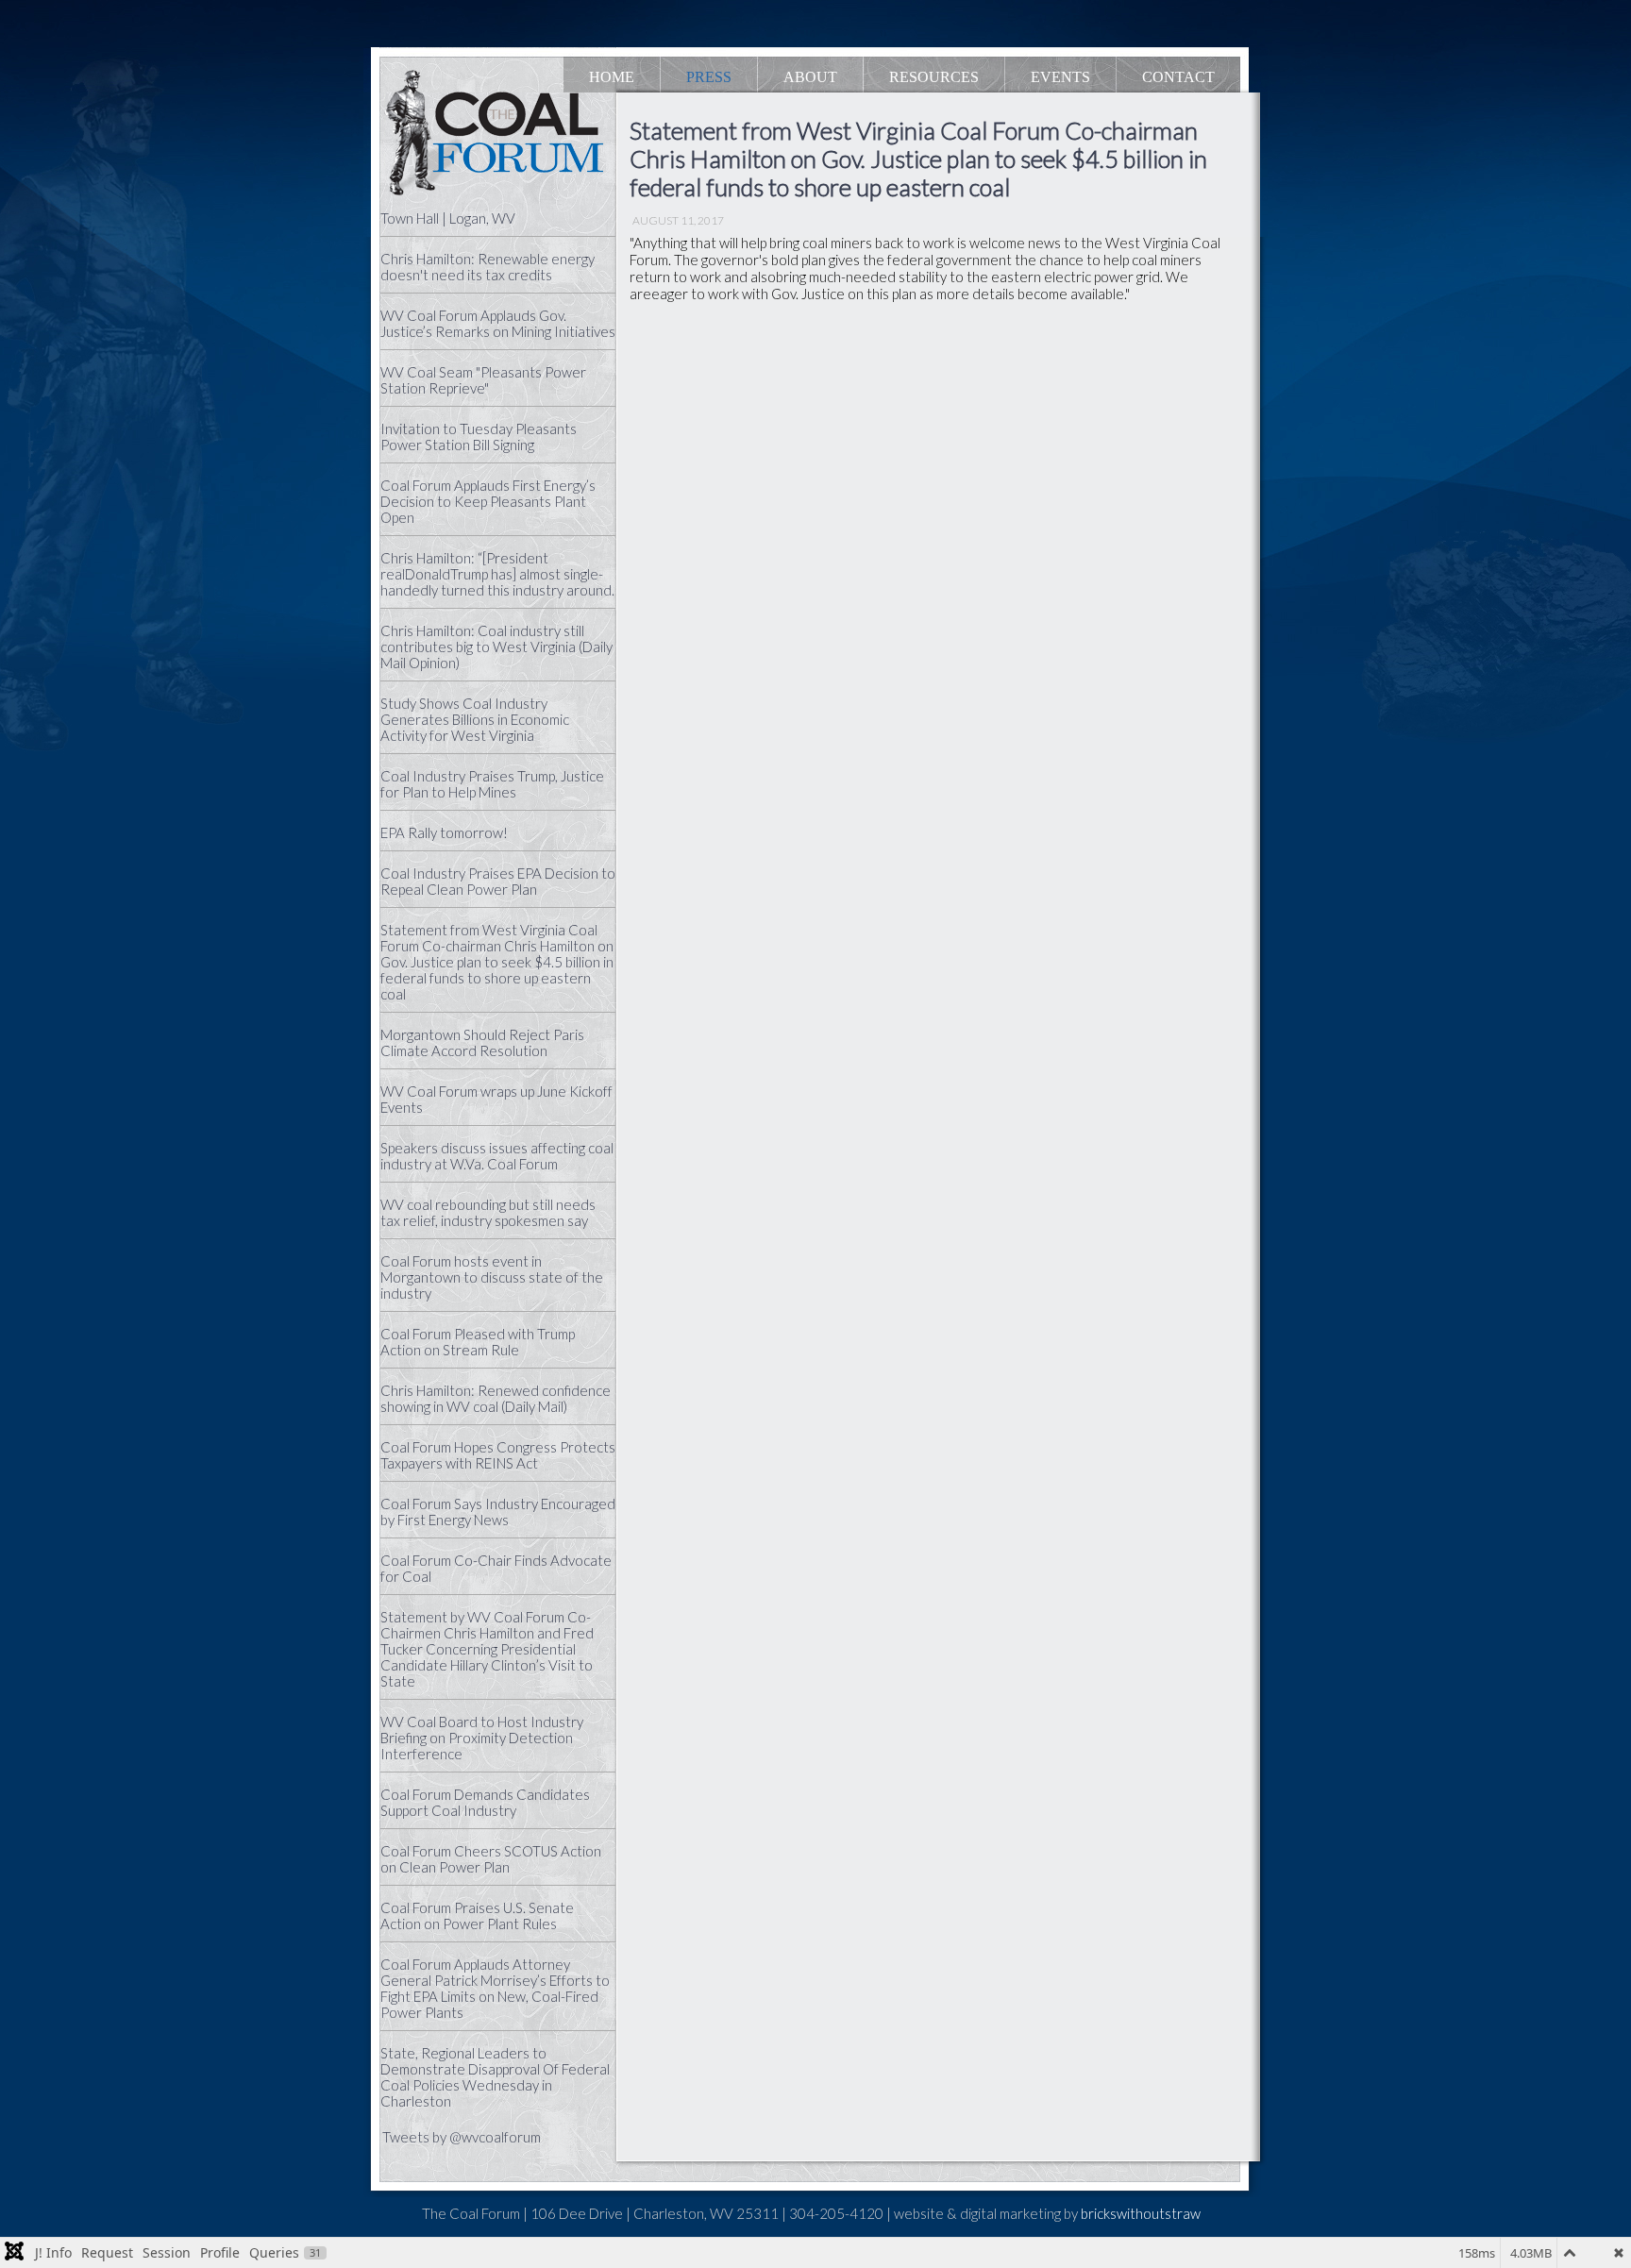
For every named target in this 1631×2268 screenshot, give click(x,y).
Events (1060, 77)
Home (612, 77)
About (810, 77)
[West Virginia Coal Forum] (504, 136)
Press (709, 77)
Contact (1178, 77)
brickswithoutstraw (1141, 2213)
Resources (934, 77)
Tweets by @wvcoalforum (462, 2137)
